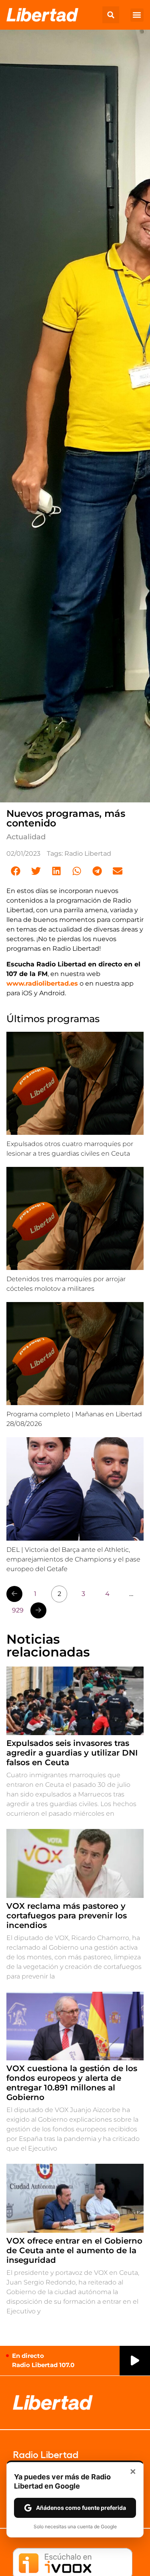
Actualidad (26, 837)
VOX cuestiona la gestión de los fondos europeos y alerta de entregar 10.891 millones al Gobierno (72, 2083)
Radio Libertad (88, 854)
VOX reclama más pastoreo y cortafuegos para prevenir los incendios (67, 1916)
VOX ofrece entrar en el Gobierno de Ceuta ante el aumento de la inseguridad (74, 2250)
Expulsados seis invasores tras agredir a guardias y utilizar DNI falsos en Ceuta (72, 1753)
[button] (111, 15)
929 (18, 1610)
